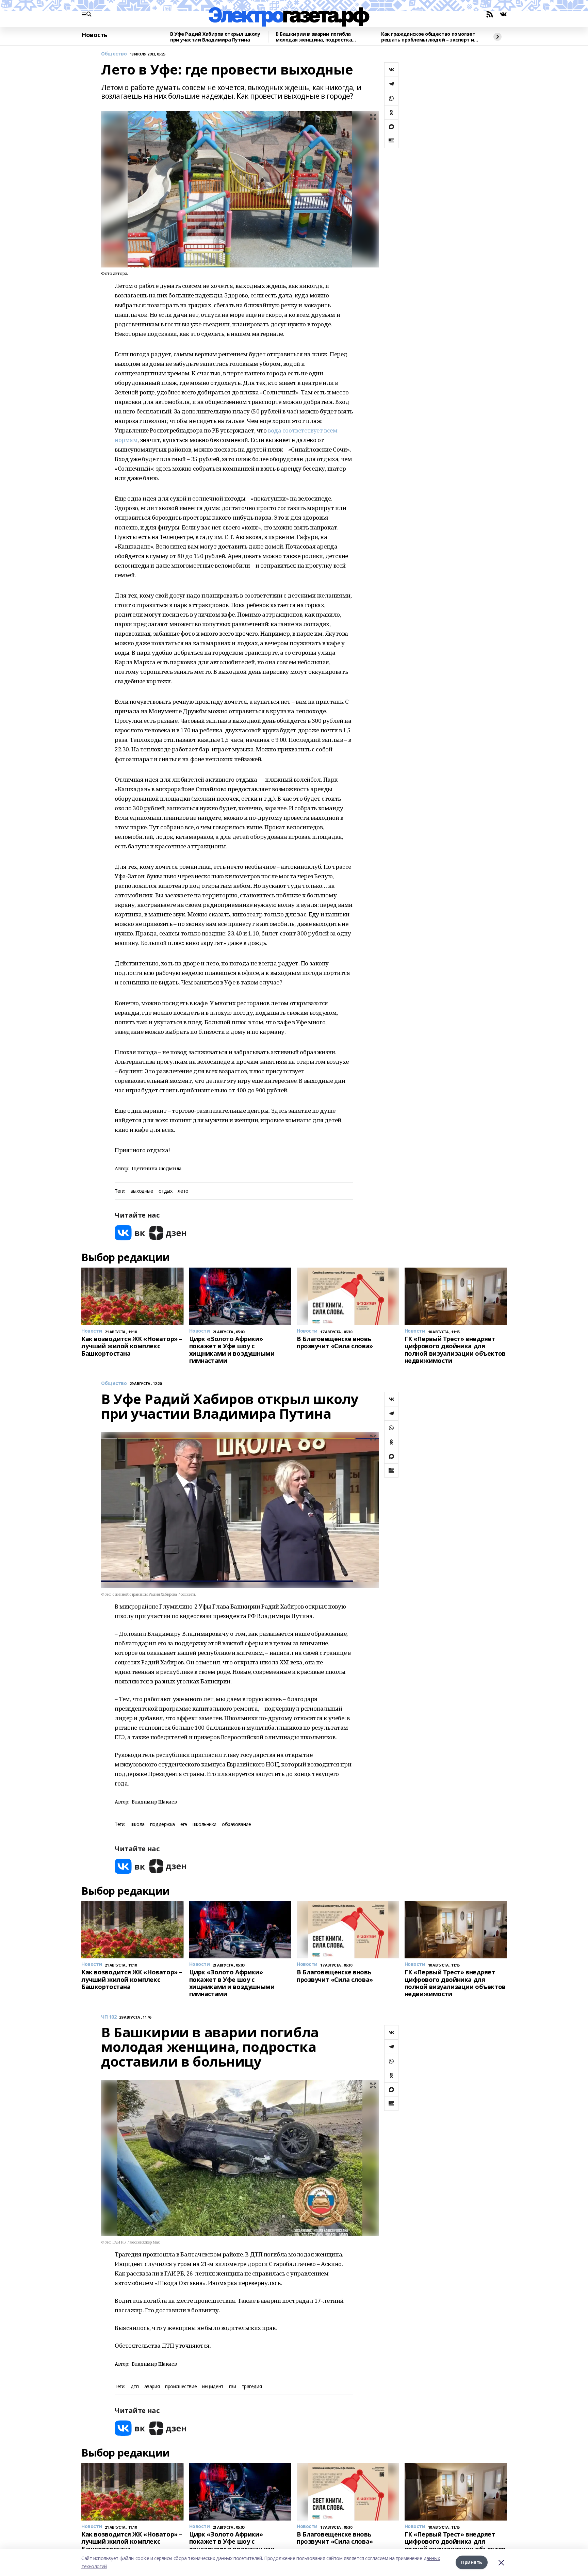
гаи (233, 2387)
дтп (135, 2387)
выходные (142, 1191)
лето (183, 1191)
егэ (184, 1824)
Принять (472, 2562)
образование (236, 1824)
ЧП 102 (109, 2017)
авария (152, 2387)
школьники (205, 1824)
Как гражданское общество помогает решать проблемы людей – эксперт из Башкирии (429, 37)
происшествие (181, 2387)
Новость (94, 35)
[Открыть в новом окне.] (130, 1233)
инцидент (213, 2387)
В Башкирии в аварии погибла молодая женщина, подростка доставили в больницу (314, 37)
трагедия (252, 2387)
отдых (166, 1191)
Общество (114, 54)
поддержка (162, 1824)
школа (138, 1824)
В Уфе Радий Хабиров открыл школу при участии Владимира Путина (215, 37)
